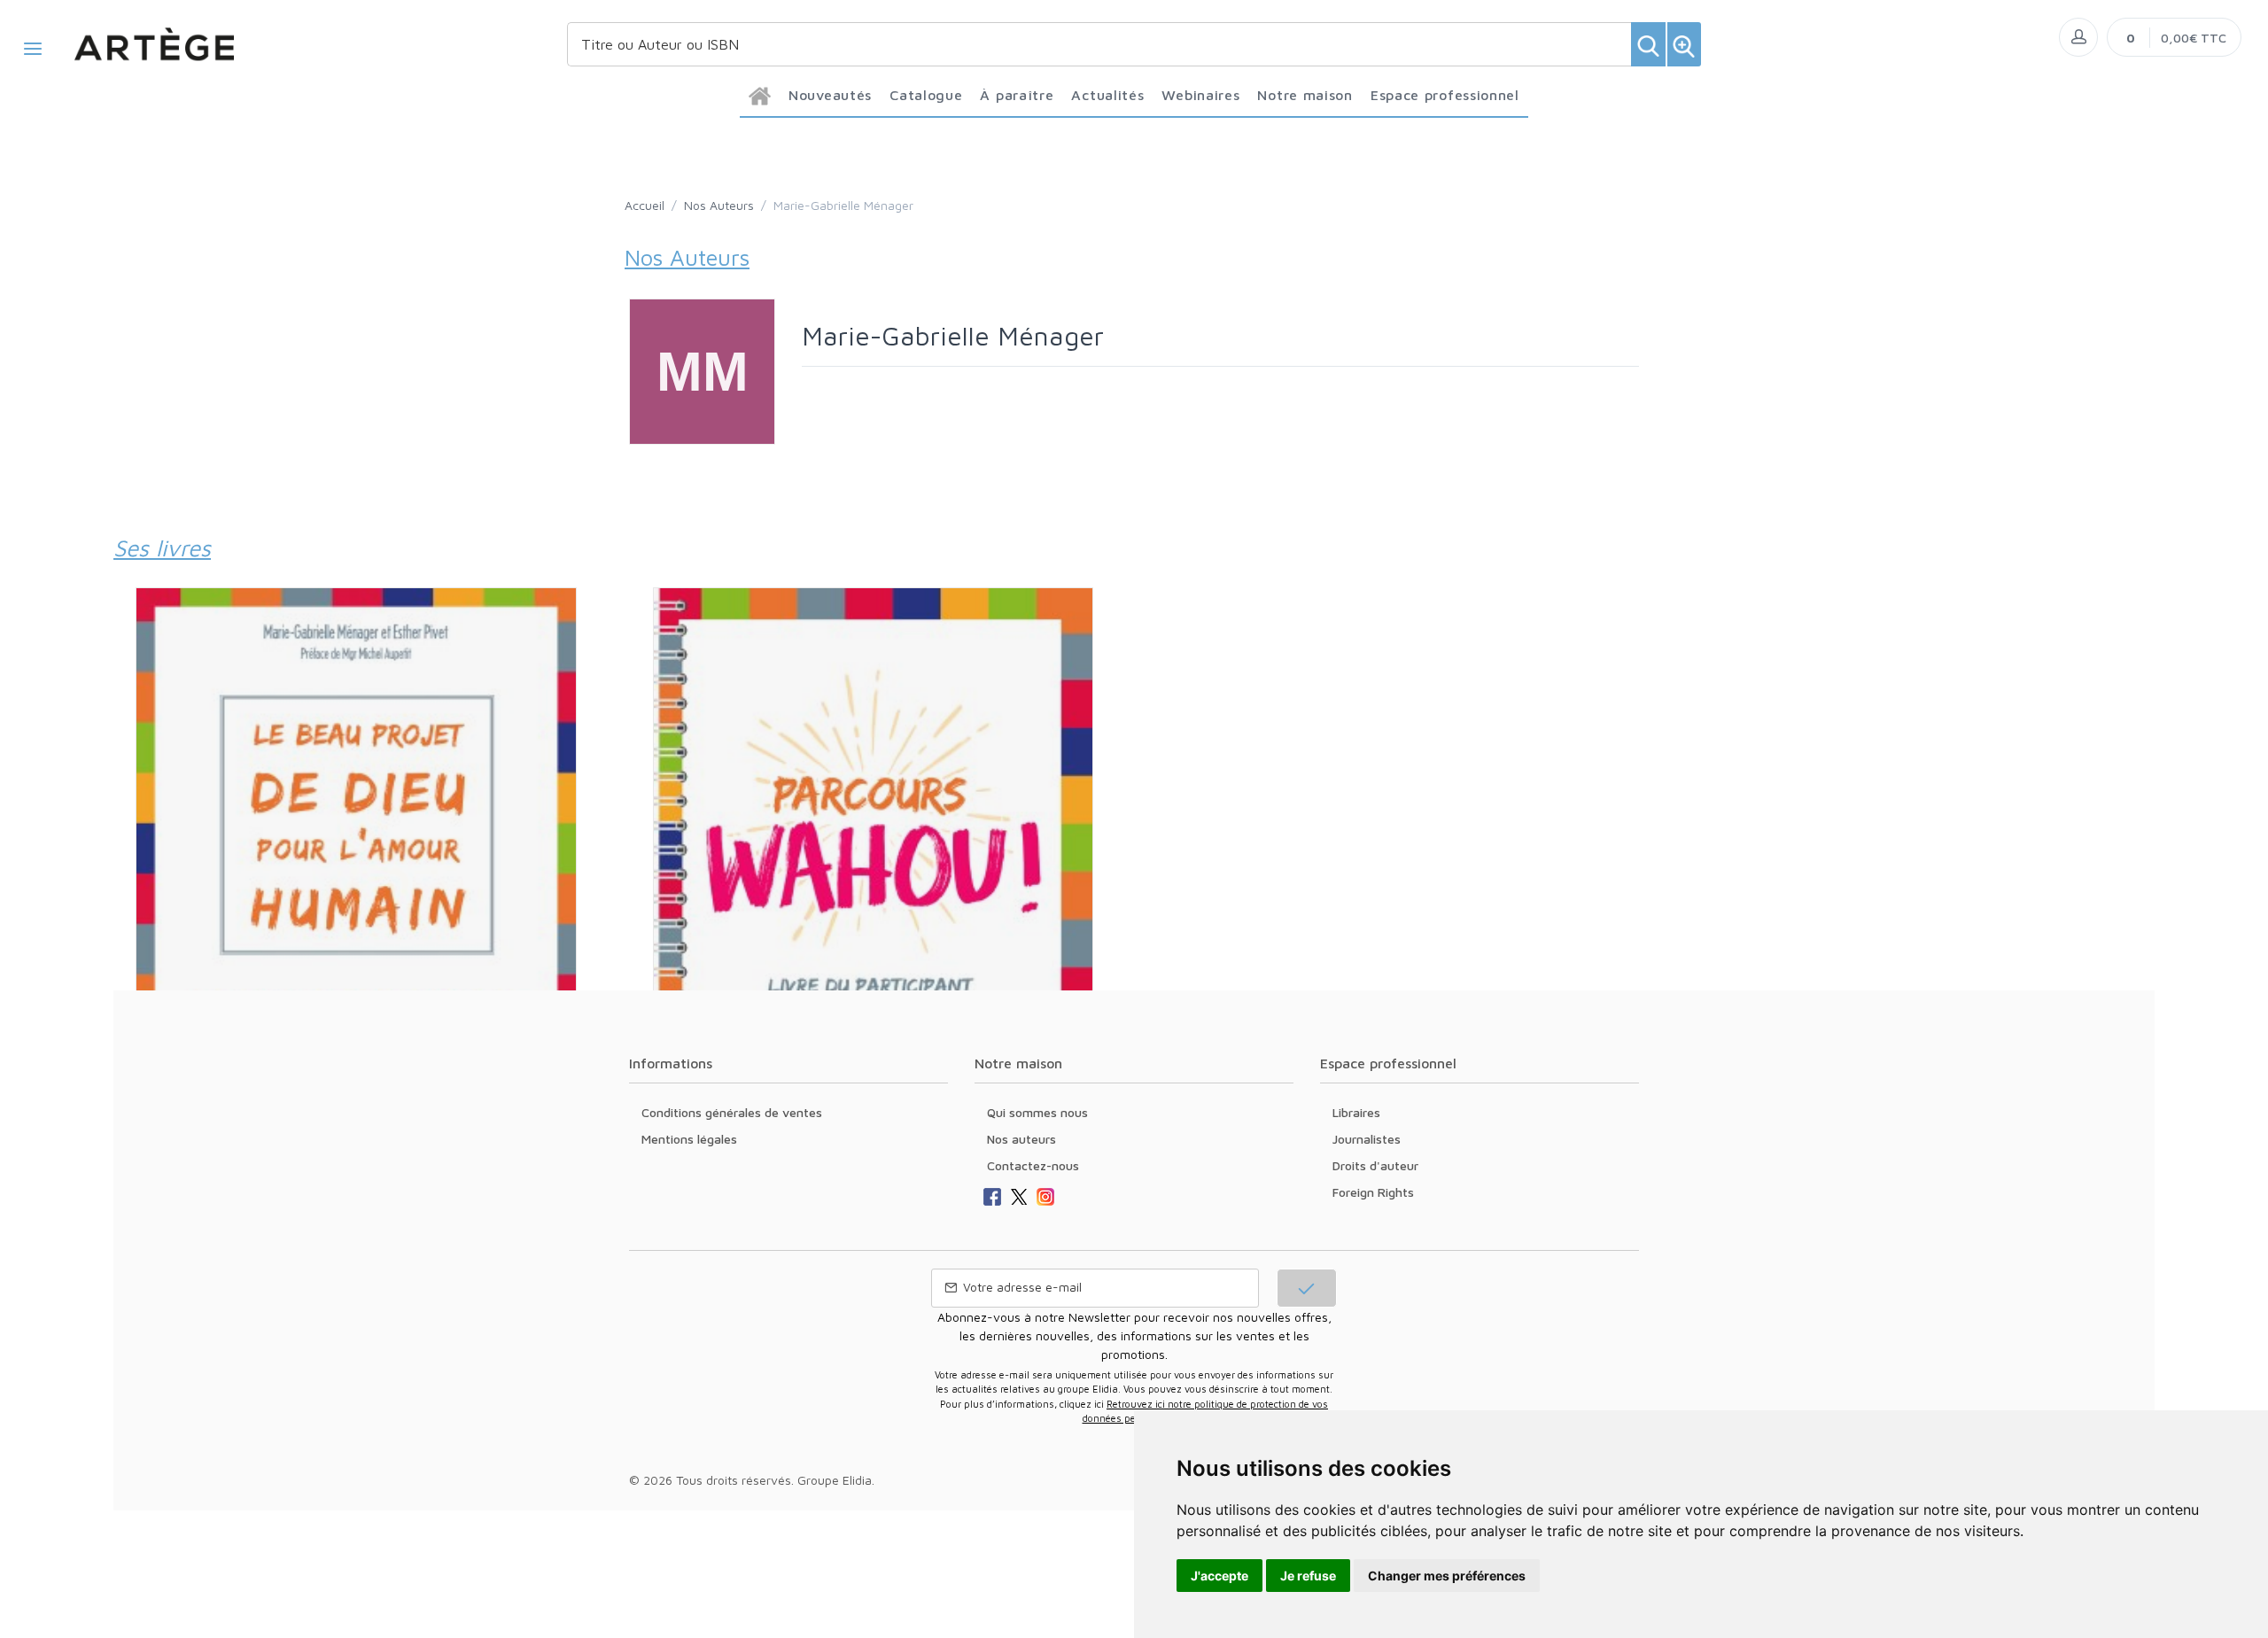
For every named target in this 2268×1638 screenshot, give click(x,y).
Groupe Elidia (835, 1480)
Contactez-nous (1033, 1165)
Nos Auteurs (719, 205)
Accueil (645, 205)
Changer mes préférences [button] (1447, 1576)
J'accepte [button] (1219, 1576)
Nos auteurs (1021, 1139)
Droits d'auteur (1375, 1165)
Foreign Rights (1373, 1192)
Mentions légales (689, 1139)
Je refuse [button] (1308, 1576)
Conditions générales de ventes (732, 1112)
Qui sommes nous (1037, 1112)
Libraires (1356, 1112)
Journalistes (1367, 1139)
